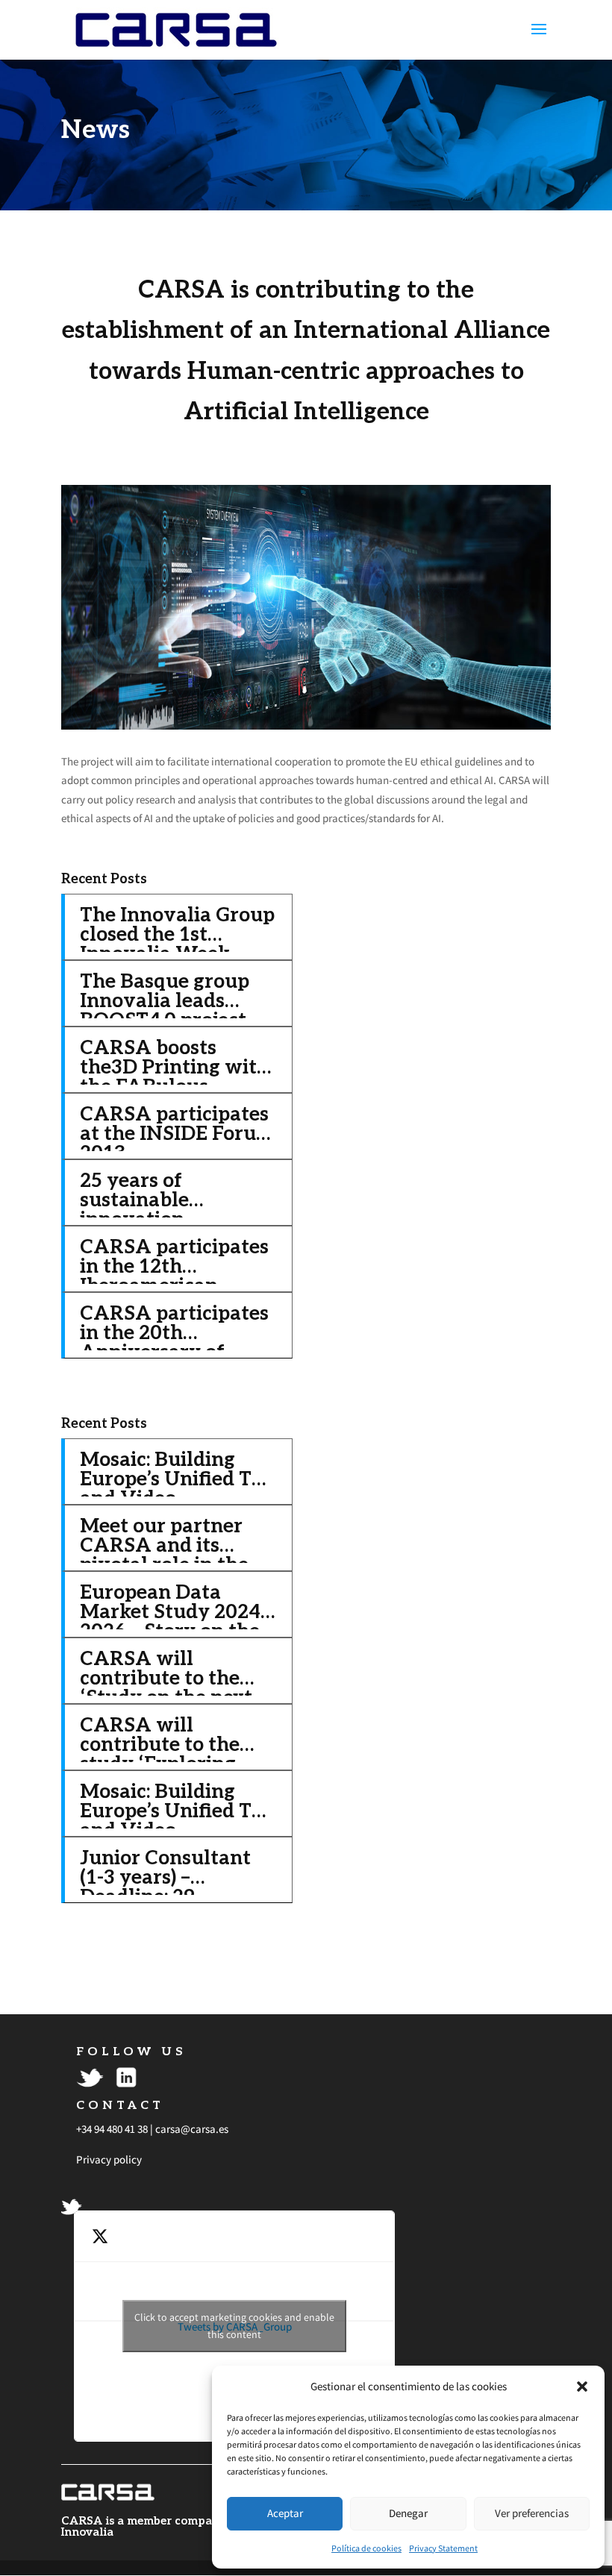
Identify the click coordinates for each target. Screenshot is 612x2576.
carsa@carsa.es (192, 2129)
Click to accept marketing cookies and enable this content (234, 2326)
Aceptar (285, 2513)
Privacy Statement (443, 2548)
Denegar (408, 2513)
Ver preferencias (532, 2513)
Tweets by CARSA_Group (234, 2326)
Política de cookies (366, 2548)
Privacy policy (109, 2159)
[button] (582, 2387)
